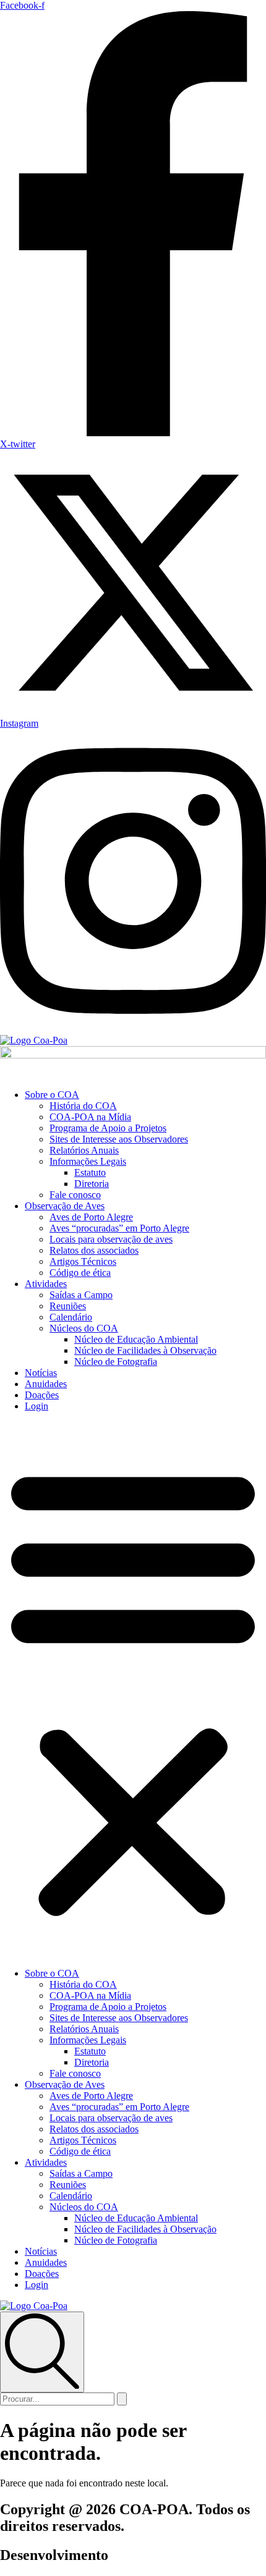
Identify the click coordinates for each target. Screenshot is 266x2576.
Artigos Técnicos (83, 1261)
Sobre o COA (52, 1095)
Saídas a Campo (81, 1295)
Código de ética (80, 1273)
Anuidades (46, 1384)
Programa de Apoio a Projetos (108, 1128)
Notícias (41, 1373)
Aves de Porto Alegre (91, 1217)
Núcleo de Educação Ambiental (136, 1339)
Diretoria (92, 1184)
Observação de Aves (65, 1206)
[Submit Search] (122, 2399)
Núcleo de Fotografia (116, 1362)
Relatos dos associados (94, 1250)
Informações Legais (88, 1161)
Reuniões (68, 1306)
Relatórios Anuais (84, 1150)
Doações (42, 1395)
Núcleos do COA (84, 1328)
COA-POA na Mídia (90, 1117)
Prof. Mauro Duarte (170, 2555)
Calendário (71, 1317)
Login (36, 1406)
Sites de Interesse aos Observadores (119, 1139)
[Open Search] (42, 2352)
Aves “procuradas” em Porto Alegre (119, 1228)
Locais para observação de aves (111, 1239)
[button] (133, 1690)
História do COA (83, 1106)
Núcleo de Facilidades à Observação (145, 1350)
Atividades (46, 1284)
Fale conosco (75, 1195)
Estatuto (90, 1172)
